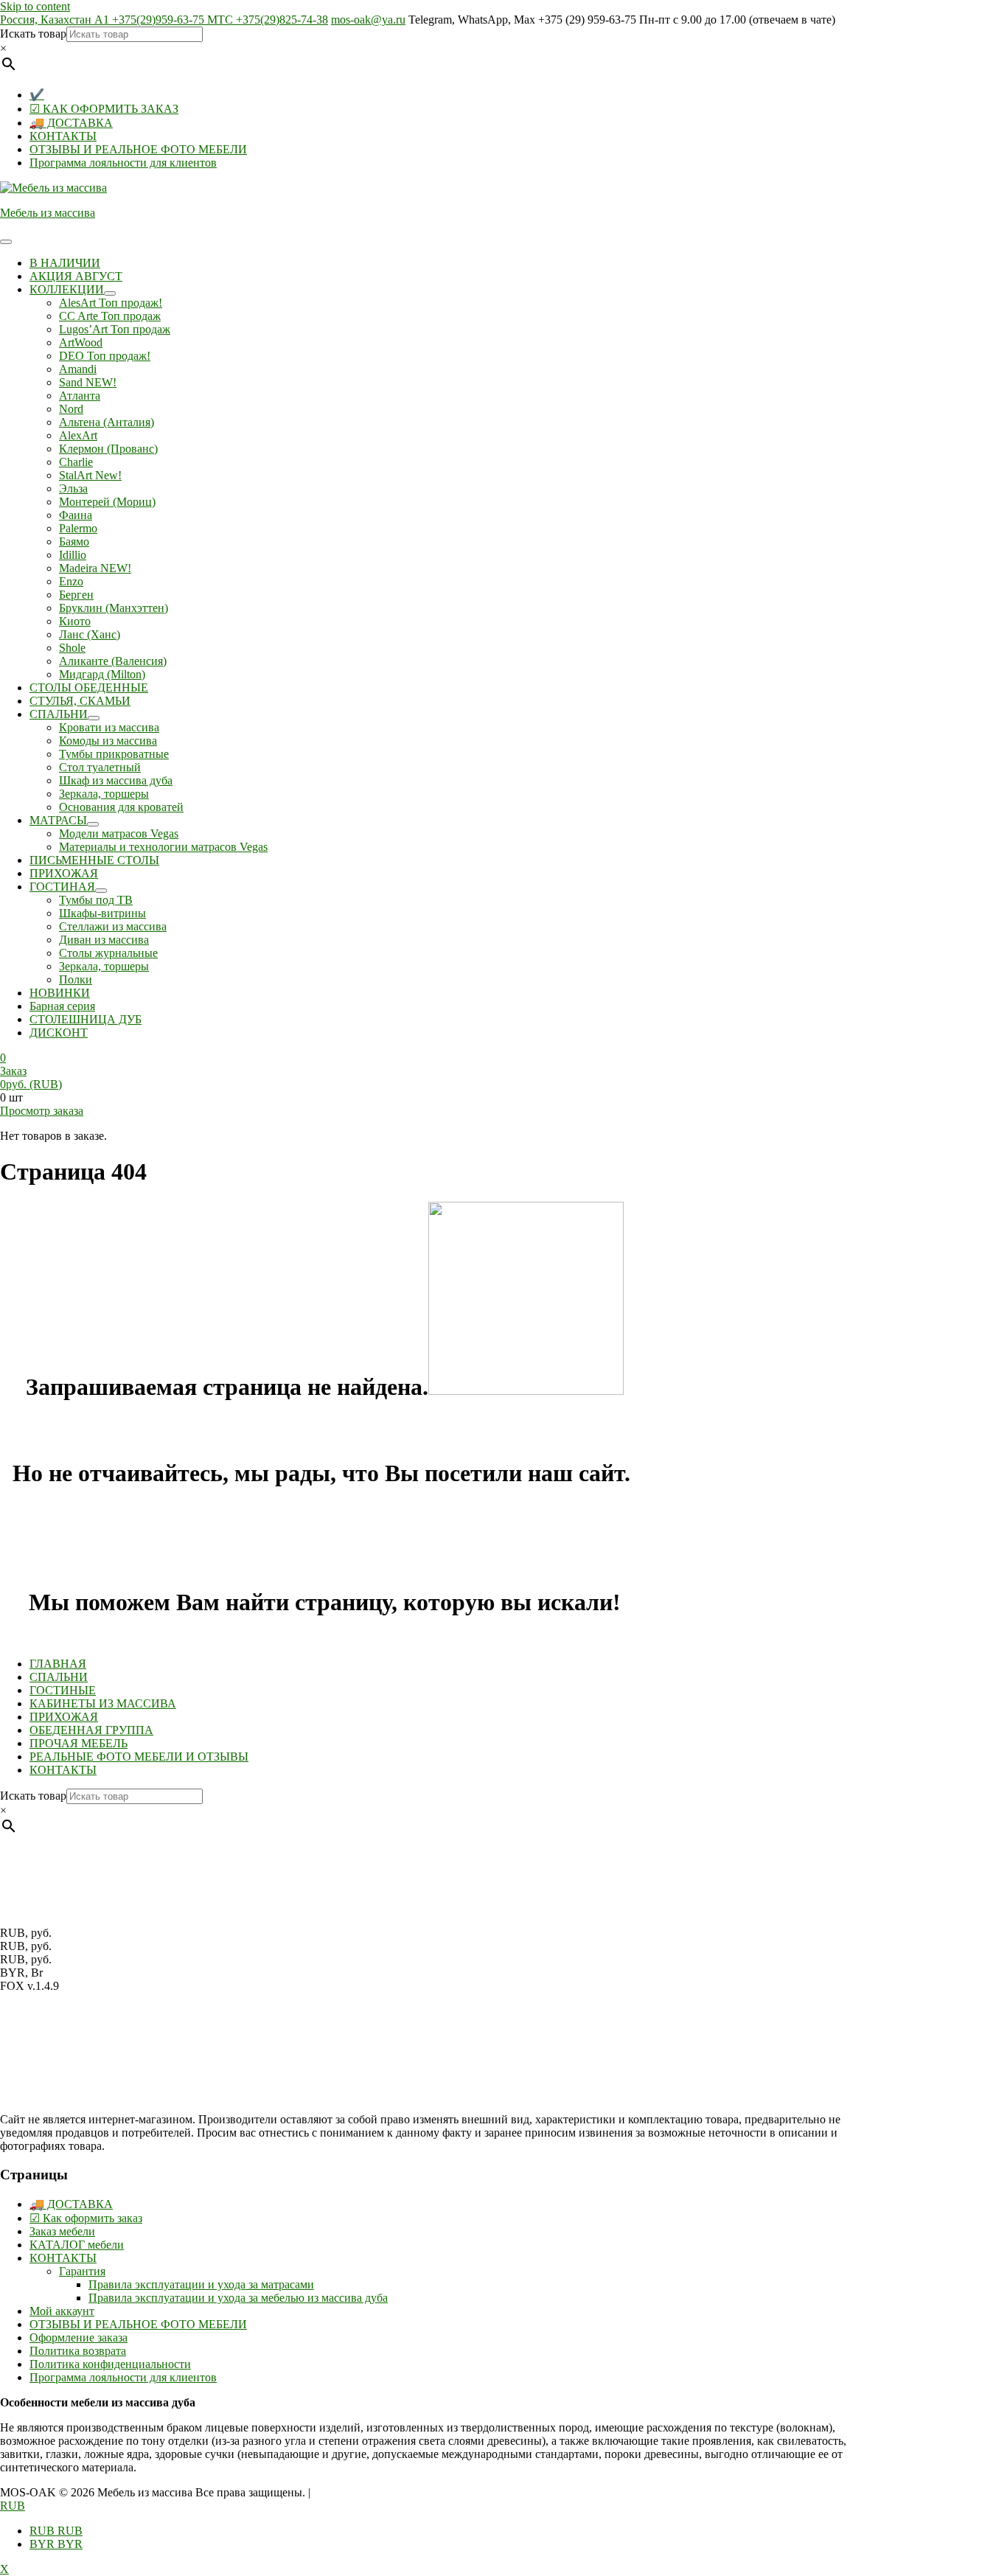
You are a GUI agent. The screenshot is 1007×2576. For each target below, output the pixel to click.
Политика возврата (78, 2351)
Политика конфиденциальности (110, 2364)
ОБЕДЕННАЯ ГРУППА (91, 1730)
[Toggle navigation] (6, 242)
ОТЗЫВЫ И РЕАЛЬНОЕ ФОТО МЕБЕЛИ (138, 149)
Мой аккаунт (62, 2311)
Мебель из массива (48, 213)
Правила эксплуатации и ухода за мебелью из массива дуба (238, 2298)
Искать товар (33, 34)
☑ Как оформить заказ (86, 2218)
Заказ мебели (62, 2231)
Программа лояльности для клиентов (123, 163)
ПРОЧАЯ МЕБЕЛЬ (79, 1743)
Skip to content (35, 6)
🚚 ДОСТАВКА (71, 123)
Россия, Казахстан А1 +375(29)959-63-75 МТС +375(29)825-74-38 (164, 20)
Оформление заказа (79, 2337)
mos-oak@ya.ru (368, 20)
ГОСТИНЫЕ (63, 1690)
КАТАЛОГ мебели (77, 2245)
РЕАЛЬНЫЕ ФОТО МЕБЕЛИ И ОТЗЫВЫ (139, 1757)
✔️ (37, 95)
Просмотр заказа (42, 1111)
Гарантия (82, 2271)
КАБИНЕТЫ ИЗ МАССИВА (103, 1703)
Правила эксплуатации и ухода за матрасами (201, 2284)
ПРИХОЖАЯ (64, 1717)
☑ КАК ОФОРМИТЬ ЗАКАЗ (104, 109)
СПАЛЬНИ (59, 1677)
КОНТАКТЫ (63, 136)
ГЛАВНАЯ (58, 1664)
